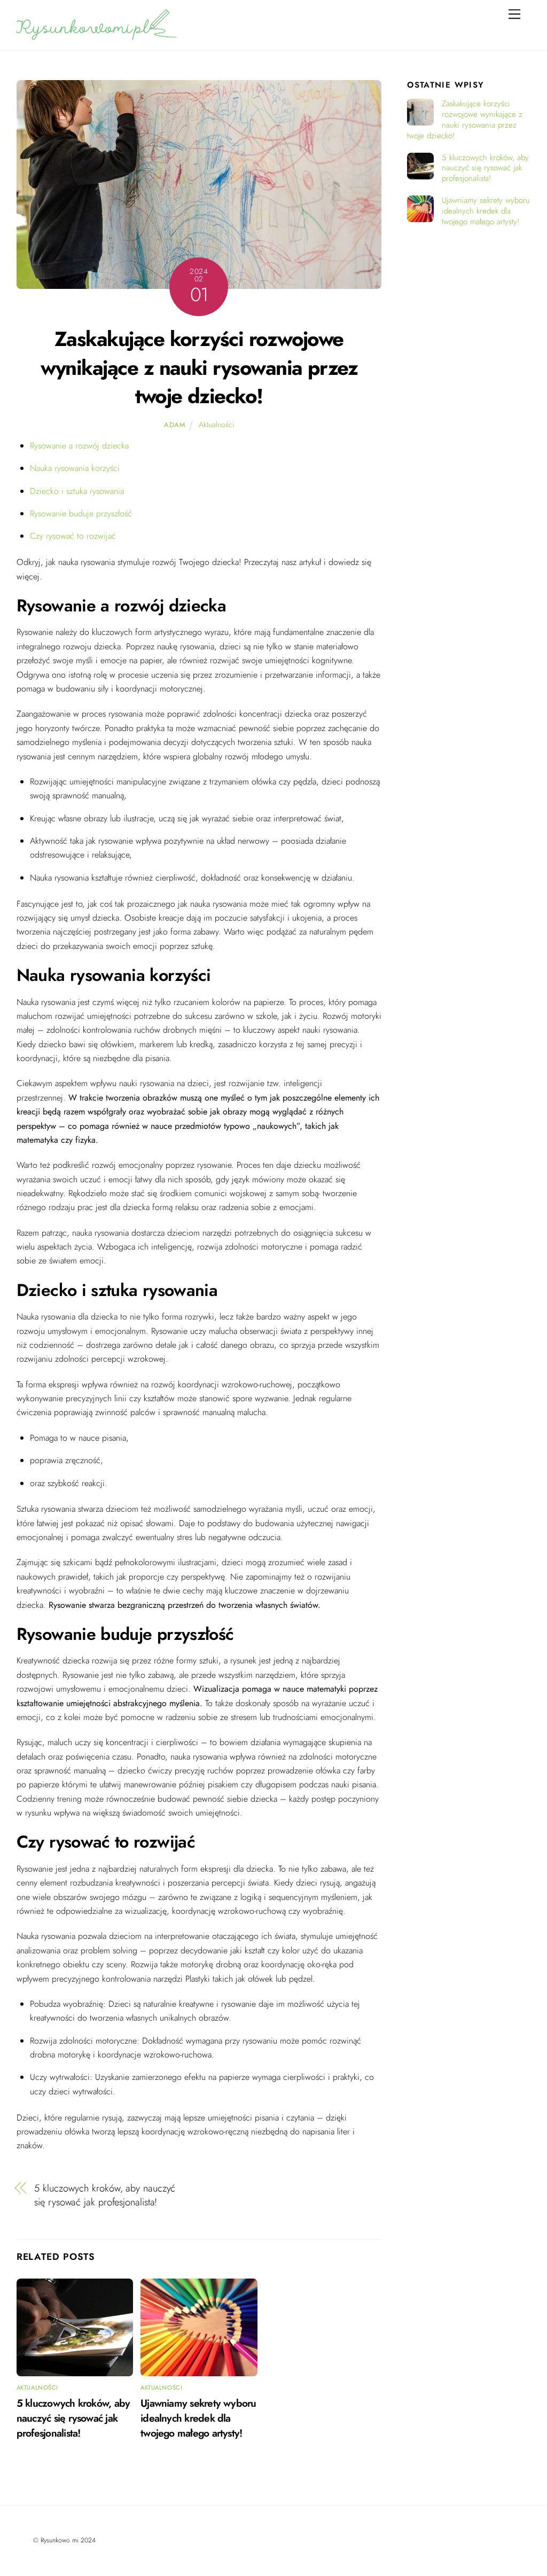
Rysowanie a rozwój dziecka (79, 446)
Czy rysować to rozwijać (73, 536)
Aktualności (216, 425)
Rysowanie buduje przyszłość (81, 513)
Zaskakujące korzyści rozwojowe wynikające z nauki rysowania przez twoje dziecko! (199, 368)
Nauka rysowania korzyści (75, 468)
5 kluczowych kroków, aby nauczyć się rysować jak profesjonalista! (105, 2195)
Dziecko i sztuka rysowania (77, 491)
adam (175, 425)
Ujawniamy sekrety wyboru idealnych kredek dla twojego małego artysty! (198, 2418)
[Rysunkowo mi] (97, 36)
